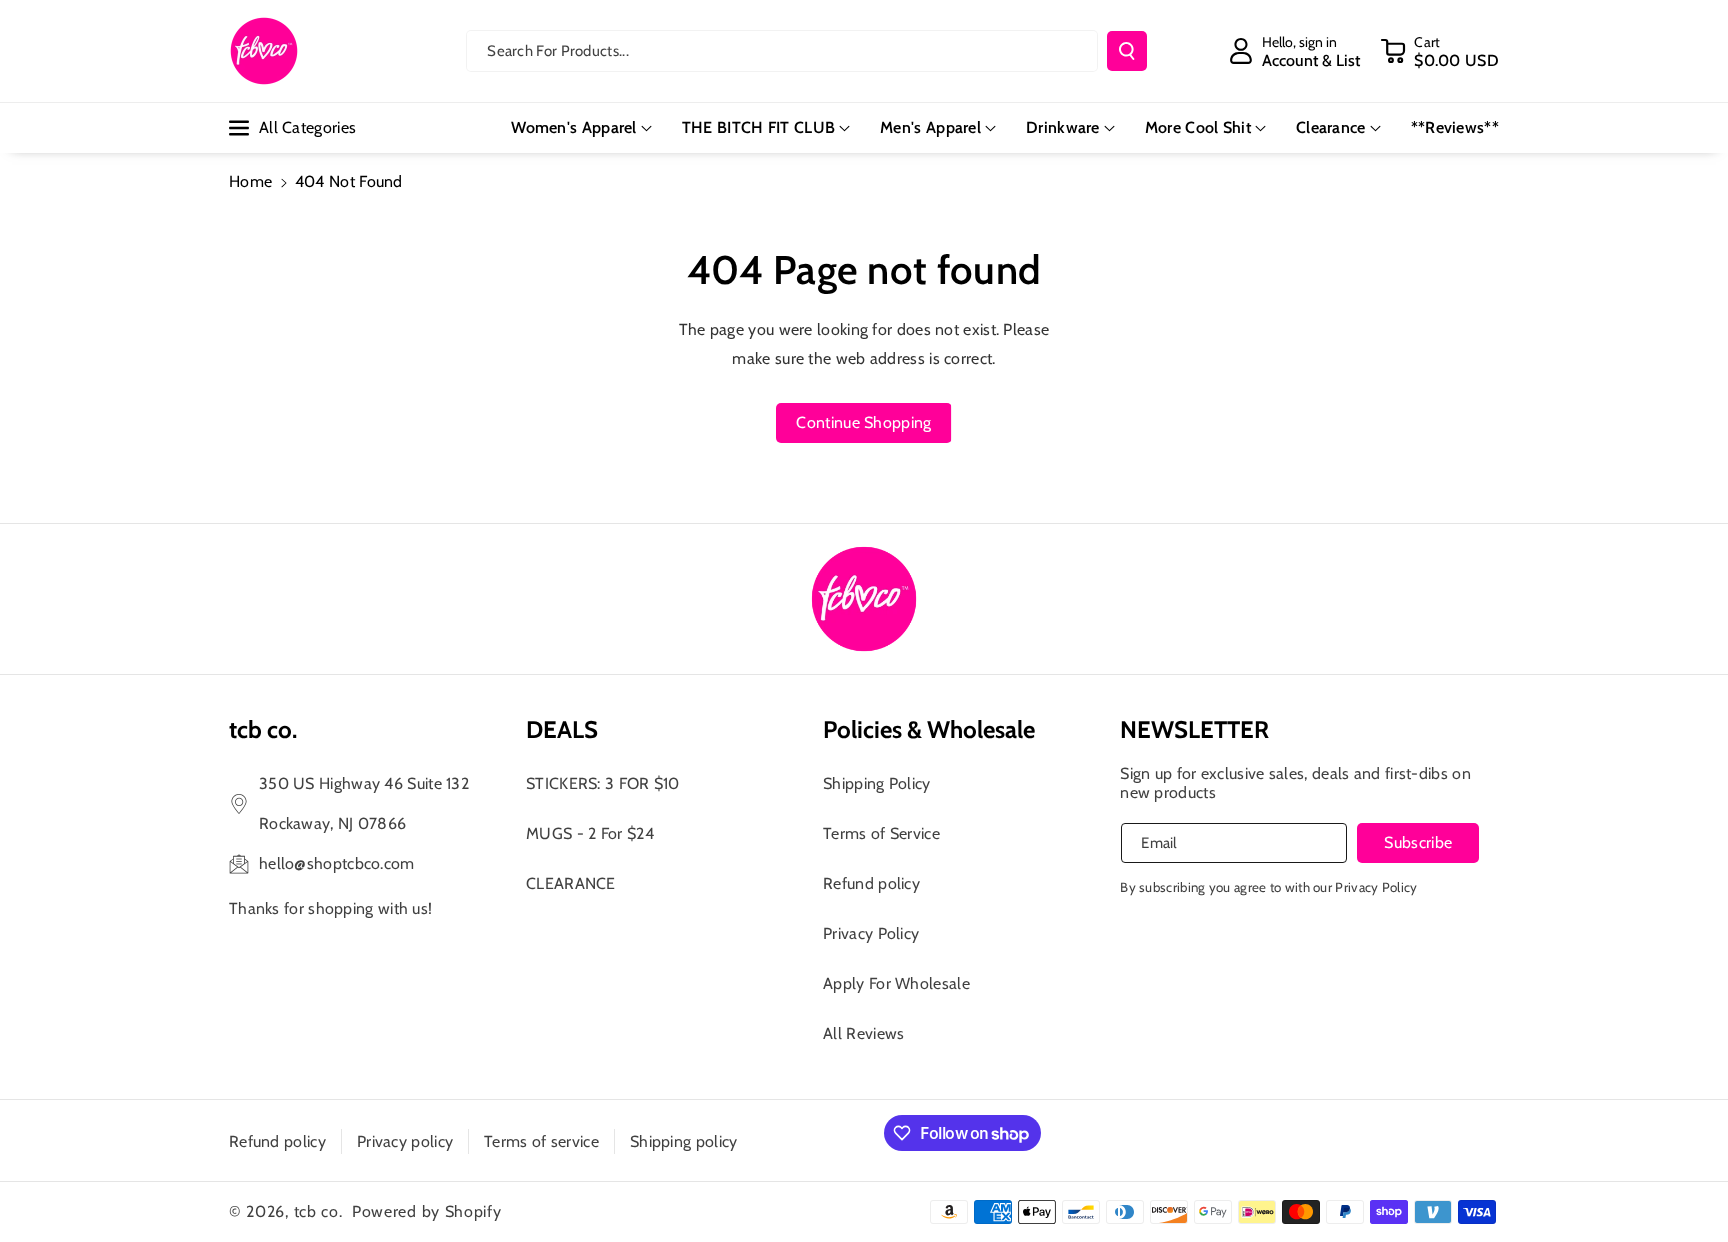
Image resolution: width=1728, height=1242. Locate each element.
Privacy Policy (871, 933)
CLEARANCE (571, 883)
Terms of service (541, 1141)
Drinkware (1063, 127)
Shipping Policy (877, 783)
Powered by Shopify (427, 1211)
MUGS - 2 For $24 (590, 833)
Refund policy (871, 883)
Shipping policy (684, 1141)
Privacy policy (405, 1141)
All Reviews (863, 1033)
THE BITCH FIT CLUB (758, 127)
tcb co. (318, 1211)
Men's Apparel (930, 127)
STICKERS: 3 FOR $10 (603, 783)
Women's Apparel (574, 127)
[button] (1439, 51)
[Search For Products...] (1127, 51)
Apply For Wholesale (896, 983)
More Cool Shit (1198, 127)
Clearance (1331, 127)
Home (250, 181)
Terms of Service (881, 833)
